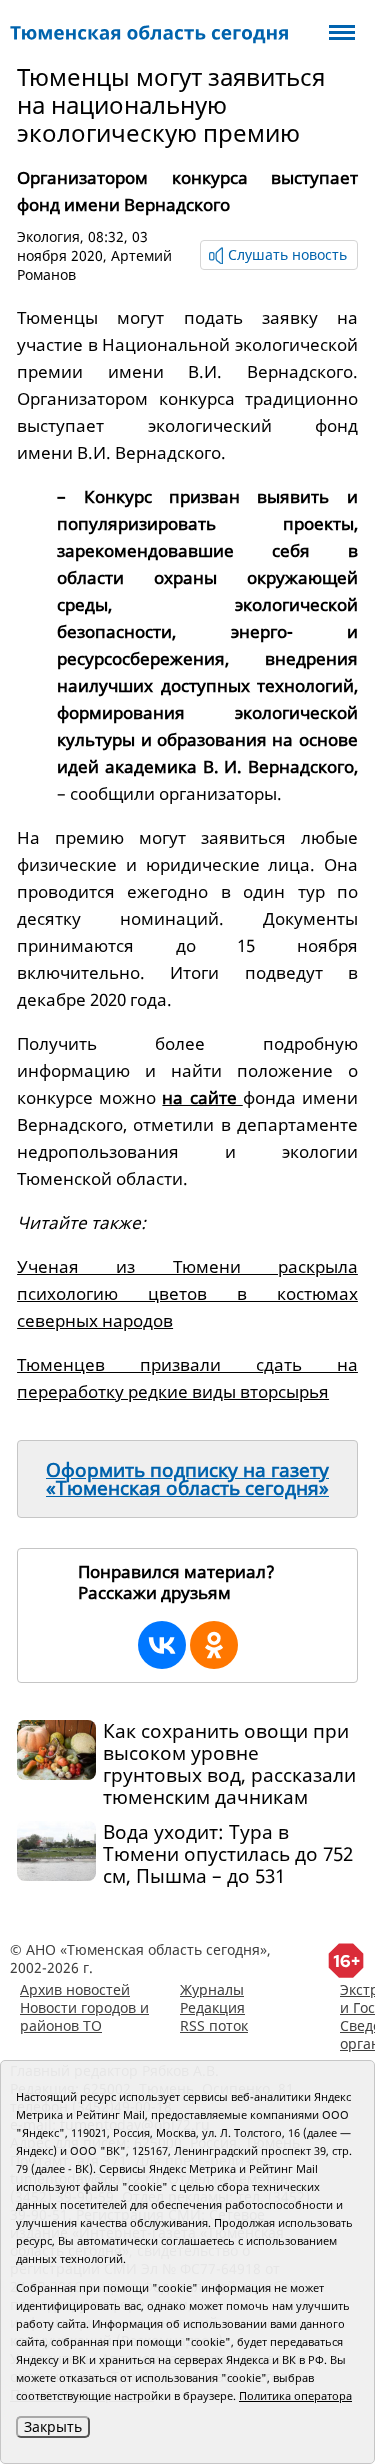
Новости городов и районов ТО (84, 2016)
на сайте (202, 1097)
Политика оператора (295, 2395)
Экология (48, 236)
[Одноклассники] (214, 1645)
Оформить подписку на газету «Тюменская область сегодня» (187, 1479)
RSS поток (214, 2025)
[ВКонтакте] (162, 1645)
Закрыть (53, 2426)
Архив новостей (75, 1989)
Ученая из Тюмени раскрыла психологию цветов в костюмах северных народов (187, 1293)
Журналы (212, 1989)
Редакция (212, 2007)
